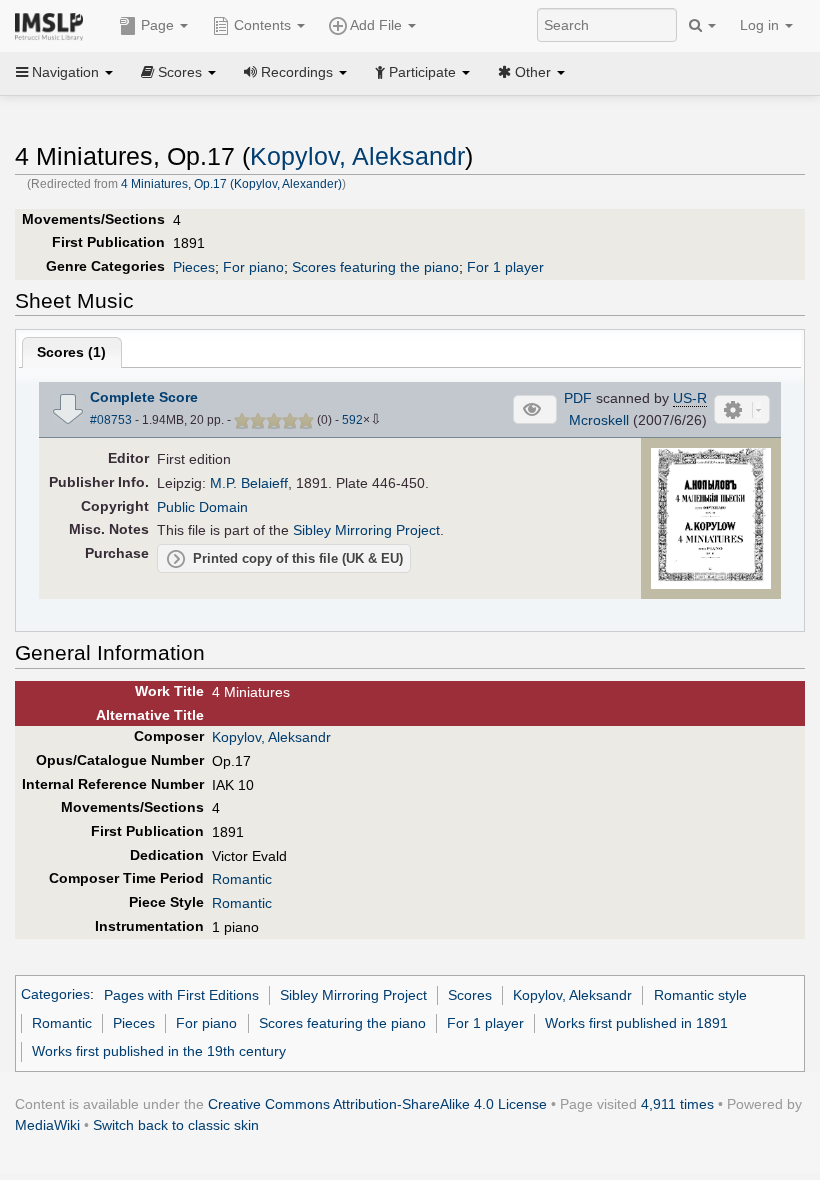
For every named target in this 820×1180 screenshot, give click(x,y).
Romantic (242, 879)
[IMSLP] (53, 25)
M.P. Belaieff (249, 483)
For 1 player (505, 267)
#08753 (111, 420)
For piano (253, 267)
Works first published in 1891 (636, 1023)
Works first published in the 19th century (159, 1051)
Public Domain (202, 507)
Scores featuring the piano (375, 267)
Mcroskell (599, 420)
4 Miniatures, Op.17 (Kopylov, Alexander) (231, 184)
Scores (470, 995)
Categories (55, 995)
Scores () (71, 352)
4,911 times (677, 1104)
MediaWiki (47, 1125)
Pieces (194, 267)
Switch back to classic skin (176, 1125)
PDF (578, 398)
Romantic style (700, 995)
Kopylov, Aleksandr (357, 156)
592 (352, 420)
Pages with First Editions (181, 995)
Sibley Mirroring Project (366, 530)
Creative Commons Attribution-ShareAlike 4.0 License (377, 1104)
